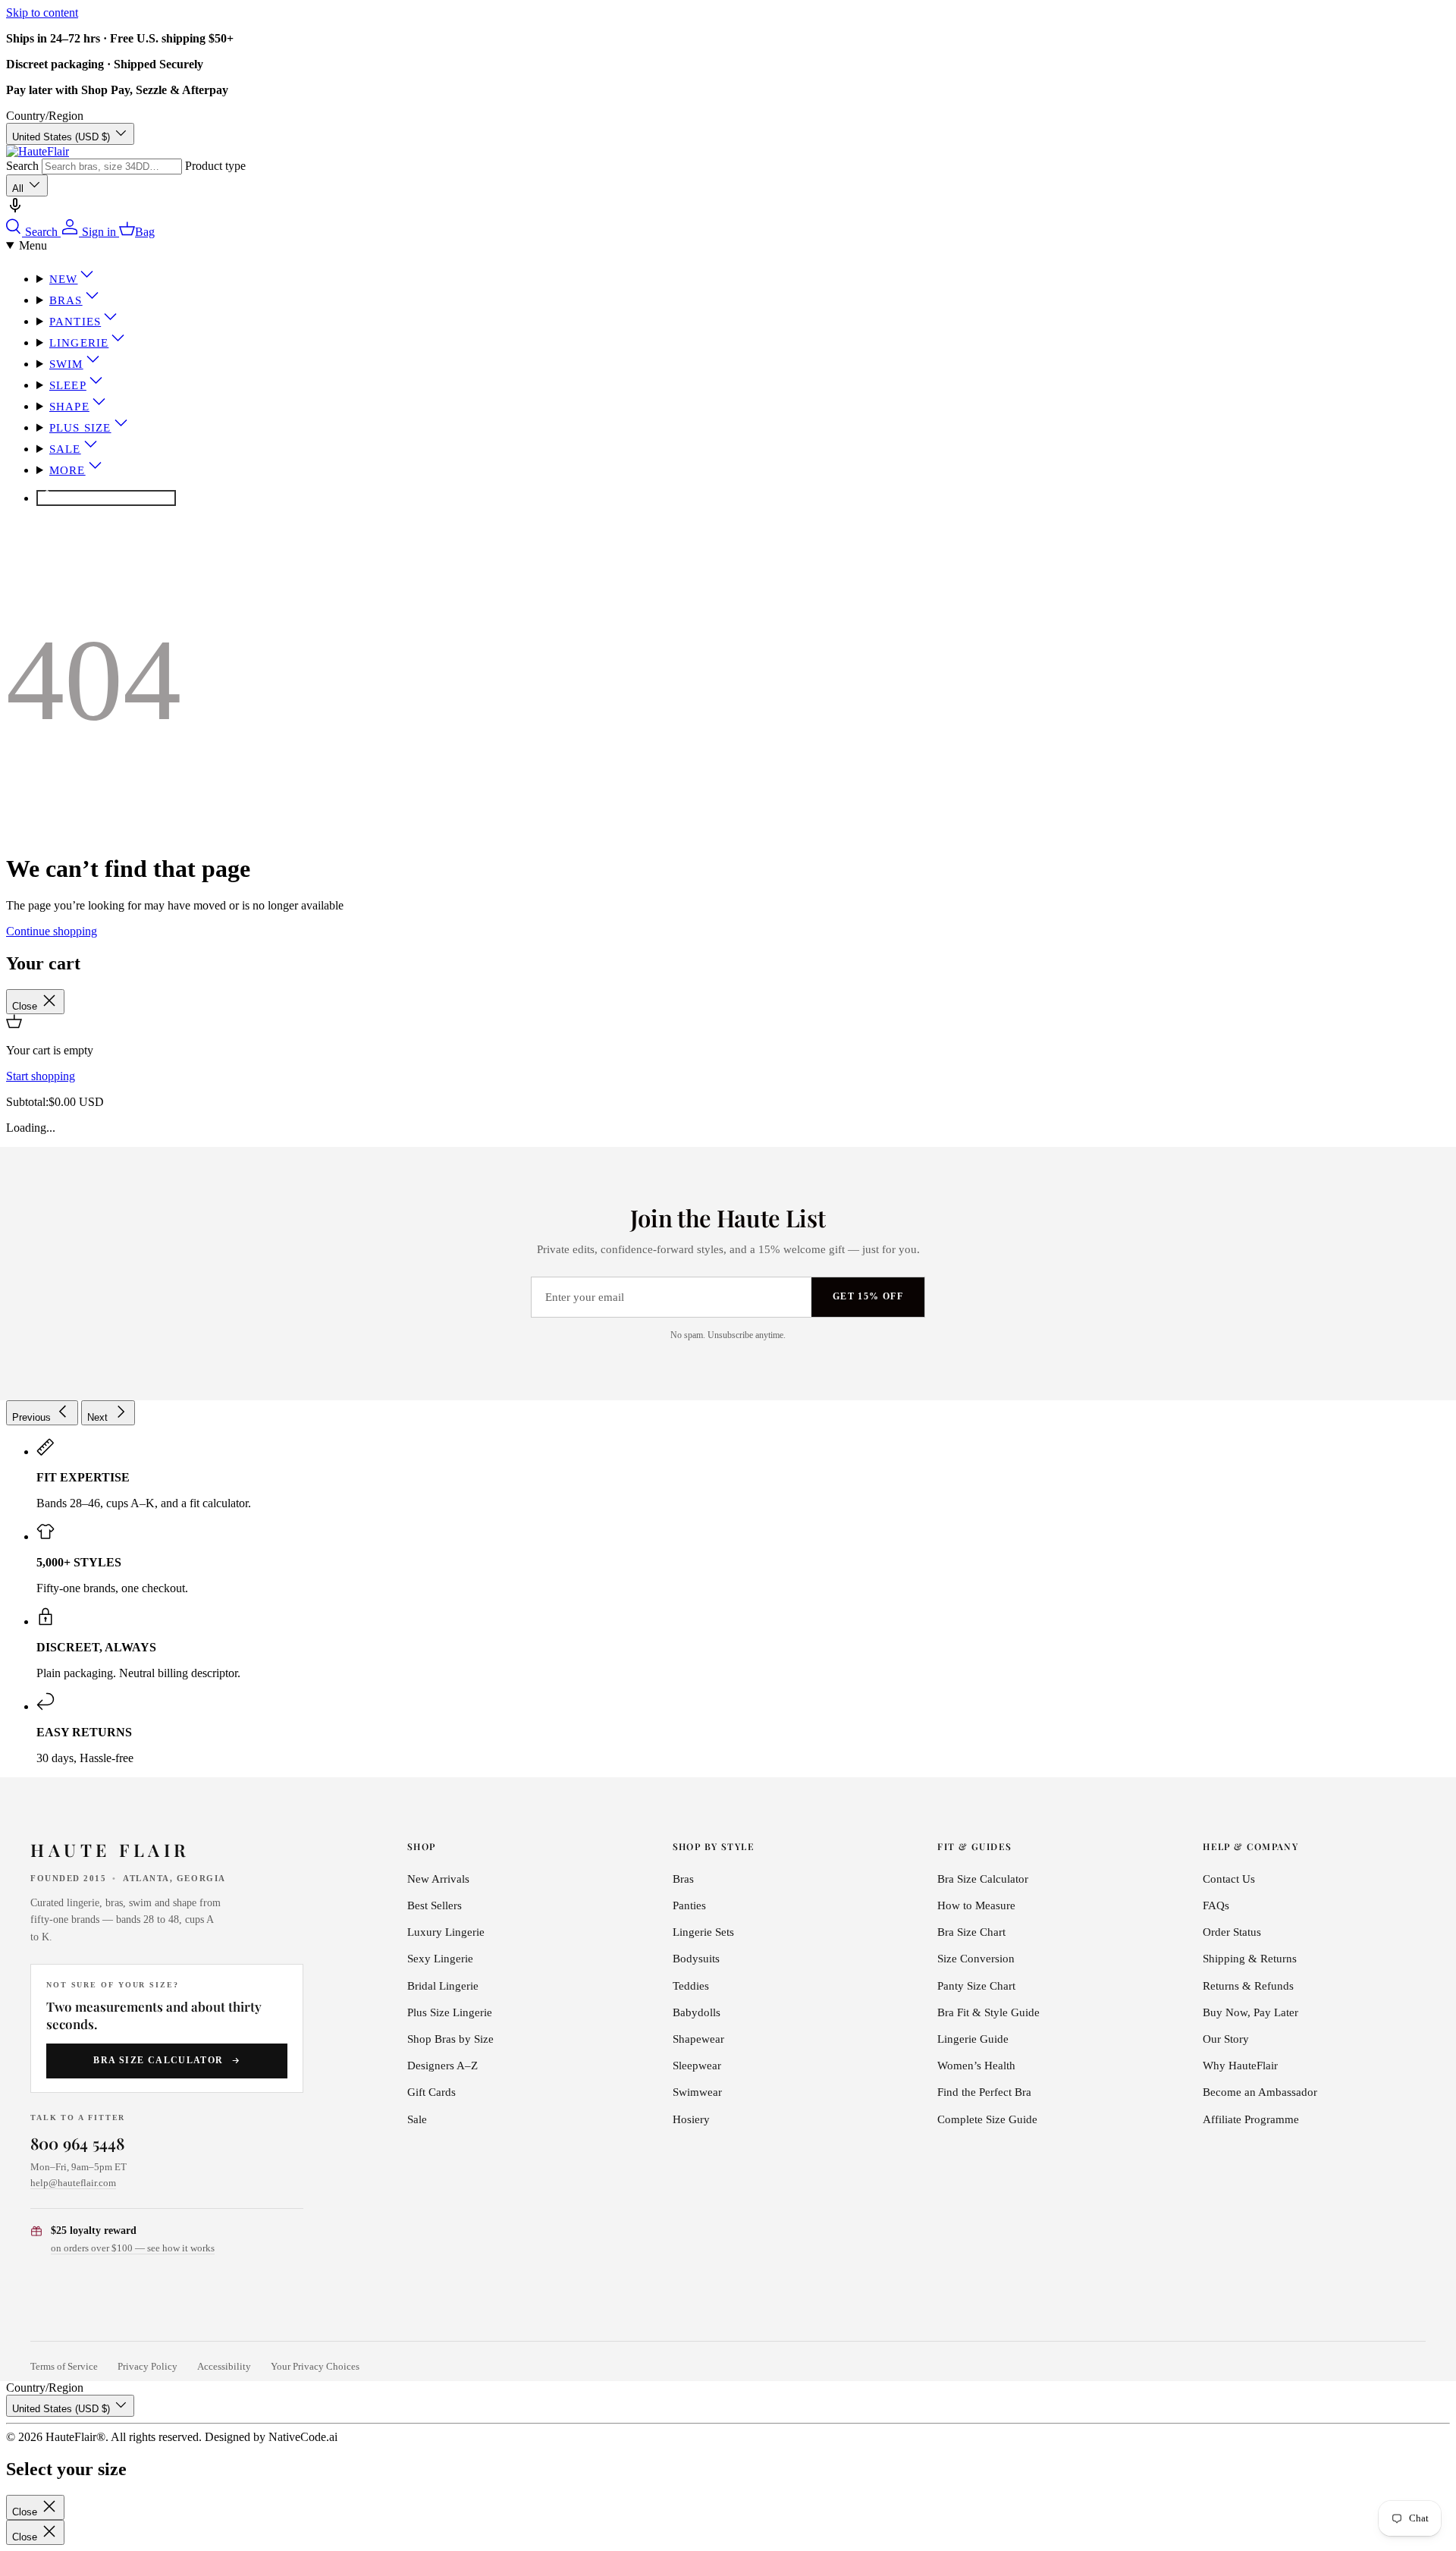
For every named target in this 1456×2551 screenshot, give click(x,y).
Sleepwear (697, 2066)
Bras (66, 300)
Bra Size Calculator (158, 2060)
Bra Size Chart (971, 1932)
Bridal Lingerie (443, 1986)
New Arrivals (438, 1879)
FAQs (1216, 1905)
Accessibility (224, 2367)
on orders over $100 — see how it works (133, 2248)
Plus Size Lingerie (450, 2012)
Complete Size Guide (987, 2119)
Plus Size (80, 428)
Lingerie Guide (973, 2039)
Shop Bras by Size (450, 2039)
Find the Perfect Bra (984, 2092)
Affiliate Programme (1251, 2119)
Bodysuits (696, 1959)
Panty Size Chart (976, 1986)
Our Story (1226, 2039)
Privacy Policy (147, 2367)
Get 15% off (868, 1296)
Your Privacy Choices (315, 2367)
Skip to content (42, 13)
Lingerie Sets (703, 1932)
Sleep (68, 385)
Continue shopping (52, 931)
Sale (65, 449)
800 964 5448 (78, 2143)
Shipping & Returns (1250, 1959)
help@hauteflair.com (73, 2183)
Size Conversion (976, 1959)
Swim (66, 364)
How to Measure (976, 1905)
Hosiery (691, 2119)
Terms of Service (64, 2367)
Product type (215, 166)
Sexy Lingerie (440, 1959)
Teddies (691, 1986)
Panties (75, 322)
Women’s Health (976, 2066)
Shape (69, 407)
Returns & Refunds (1248, 1986)
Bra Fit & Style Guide (988, 2012)
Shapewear (698, 2039)
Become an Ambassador (1260, 2092)
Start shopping (41, 1076)
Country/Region (45, 116)
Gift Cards (431, 2092)
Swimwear (697, 2092)
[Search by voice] (15, 210)
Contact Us (1229, 1879)
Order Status (1232, 1932)
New (64, 279)
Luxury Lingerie (446, 1932)
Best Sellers (435, 1905)
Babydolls (697, 2012)
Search (22, 166)
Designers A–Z (442, 2066)
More (67, 470)
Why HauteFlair (1240, 2066)
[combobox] (112, 167)
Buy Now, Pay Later (1250, 2012)
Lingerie (79, 343)
